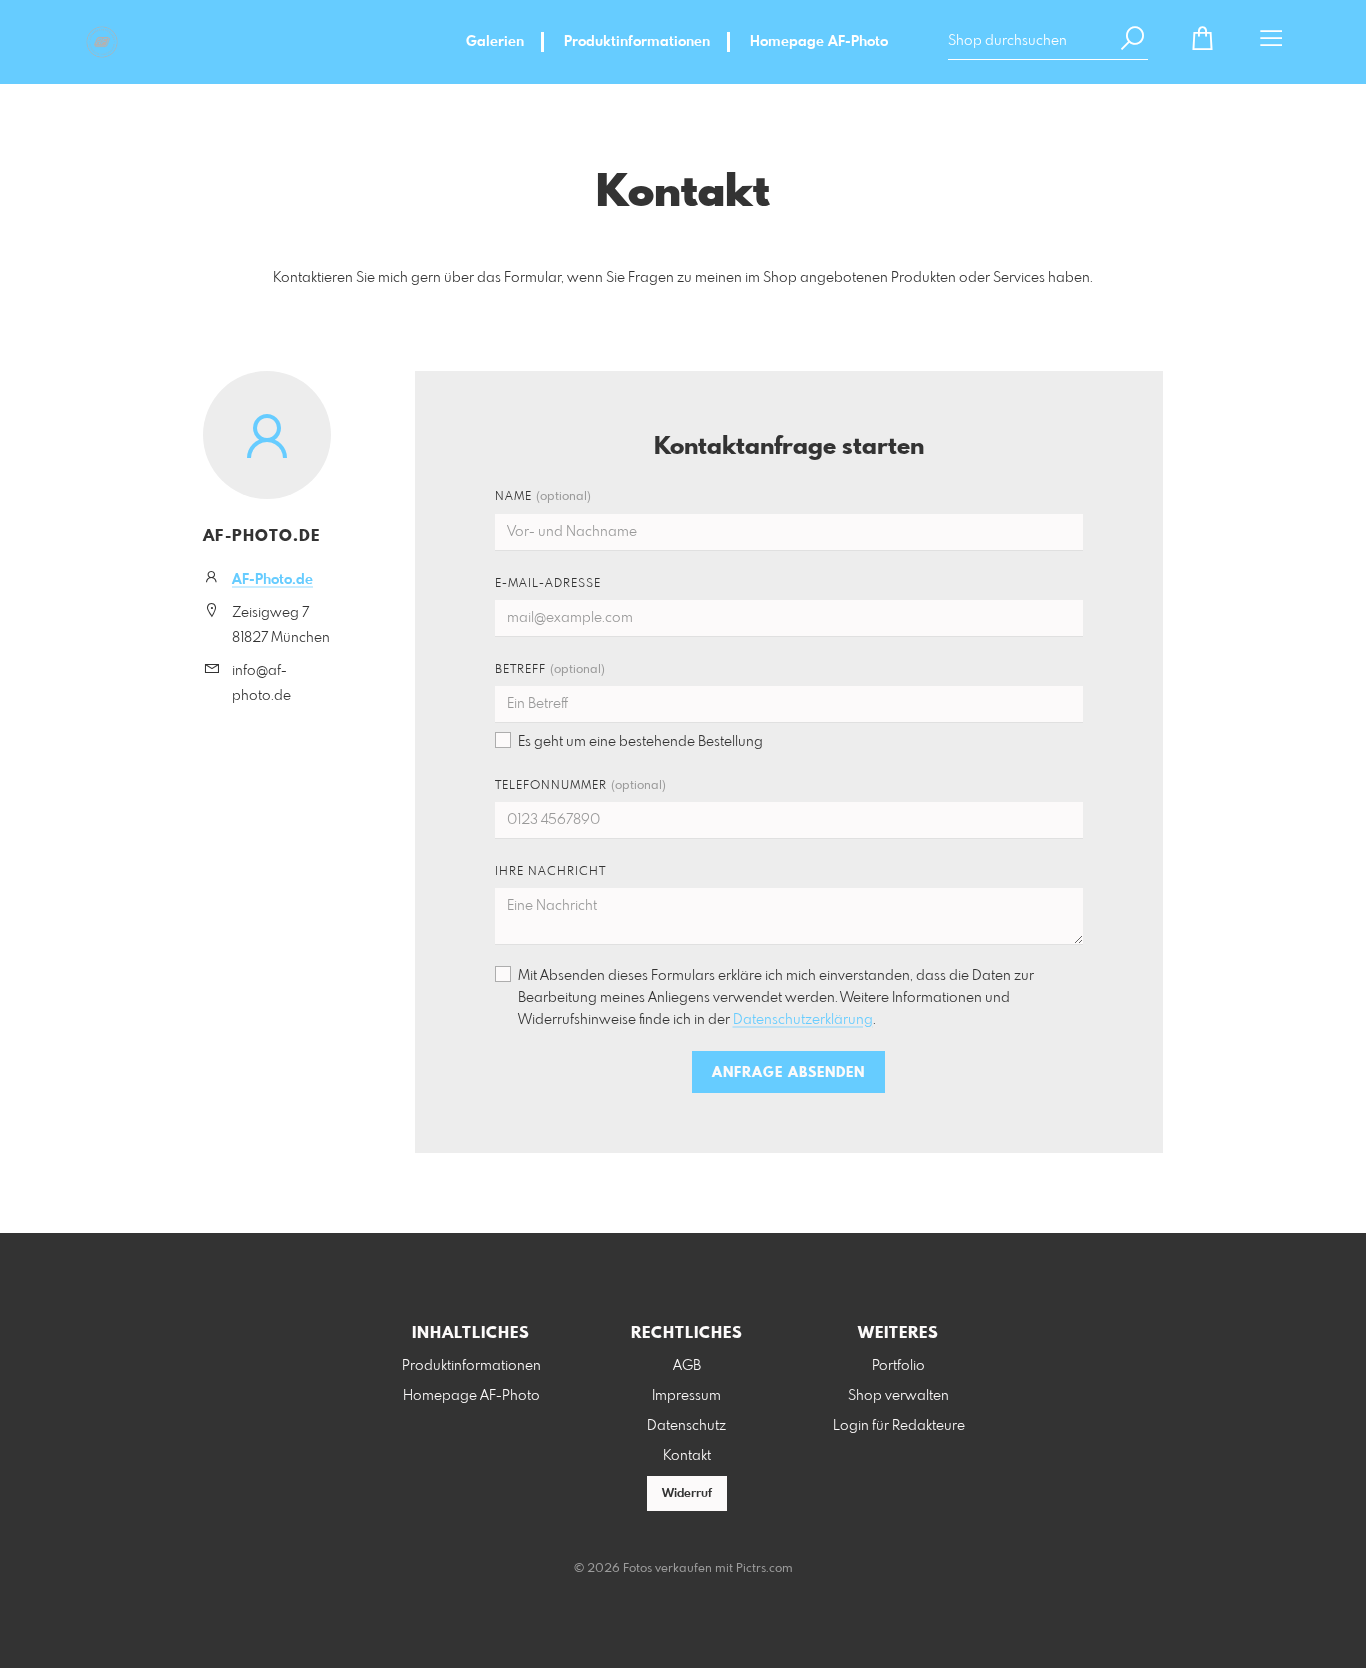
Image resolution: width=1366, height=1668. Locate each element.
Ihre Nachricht (550, 872)
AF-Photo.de (272, 580)
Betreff (550, 670)
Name (543, 497)
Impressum (686, 1396)
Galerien (495, 42)
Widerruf (687, 1494)
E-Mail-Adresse (548, 584)
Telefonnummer (580, 786)
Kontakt (687, 1456)
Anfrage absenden (788, 1073)
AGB (687, 1366)
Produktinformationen (637, 42)
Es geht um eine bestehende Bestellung (640, 742)
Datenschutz (686, 1426)
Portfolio (898, 1366)
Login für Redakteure (899, 1426)
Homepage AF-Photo (819, 42)
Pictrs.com (764, 1569)
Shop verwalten (898, 1396)
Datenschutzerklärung (803, 1020)
